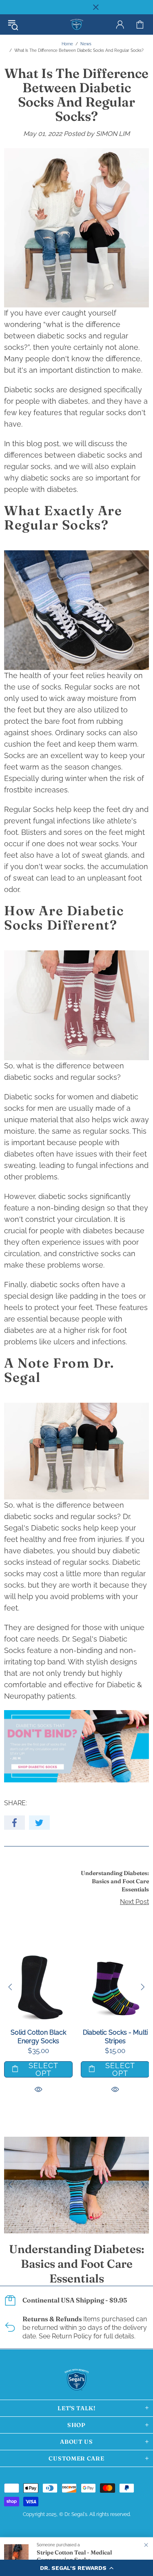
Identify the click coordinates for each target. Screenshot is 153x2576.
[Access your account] (120, 24)
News (86, 44)
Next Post (134, 1902)
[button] (76, 2568)
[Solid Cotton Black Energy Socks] (38, 1958)
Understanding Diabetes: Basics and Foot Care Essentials (115, 1881)
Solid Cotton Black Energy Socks (38, 2037)
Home (67, 44)
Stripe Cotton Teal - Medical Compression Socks (74, 2556)
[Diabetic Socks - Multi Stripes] (115, 1958)
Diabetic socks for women (49, 1097)
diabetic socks (62, 336)
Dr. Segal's (77, 25)
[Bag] (140, 24)
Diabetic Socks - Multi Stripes (115, 2037)
